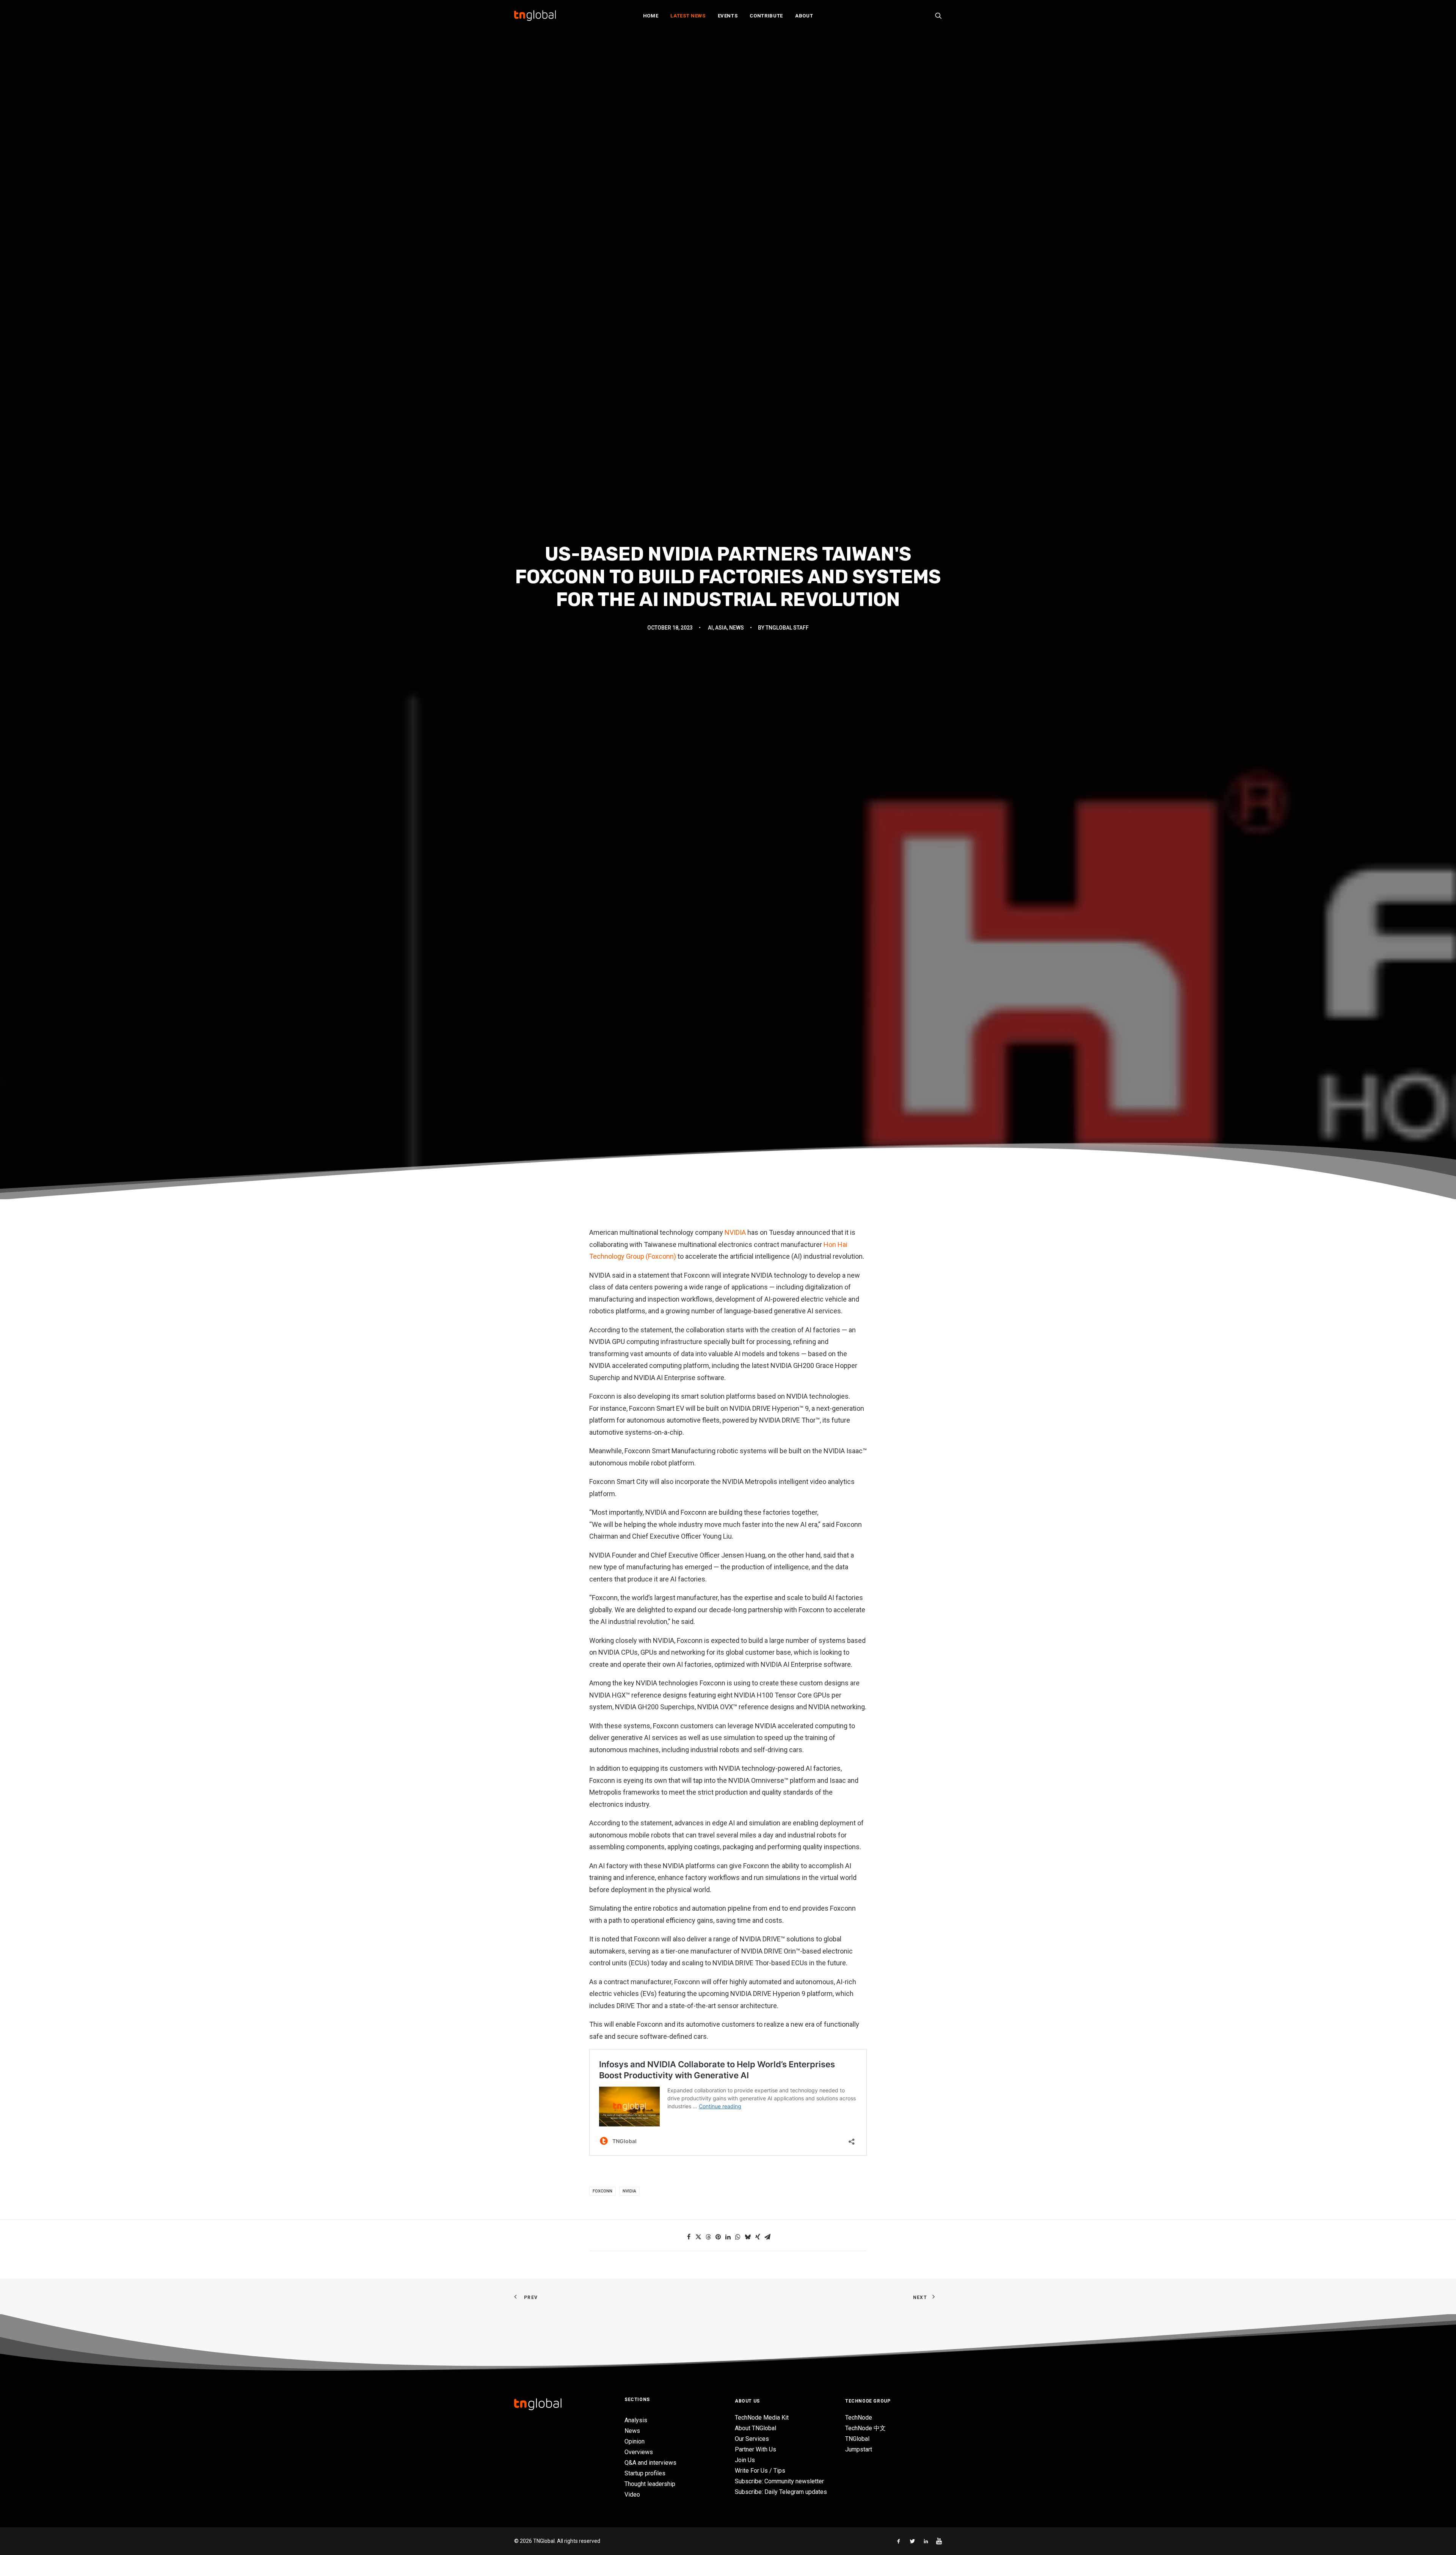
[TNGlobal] (535, 16)
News (737, 823)
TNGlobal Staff (787, 823)
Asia (721, 823)
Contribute (766, 16)
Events (728, 16)
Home (651, 16)
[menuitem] (651, 16)
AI (710, 823)
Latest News (688, 16)
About (804, 16)
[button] (938, 16)
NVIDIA (735, 1623)
